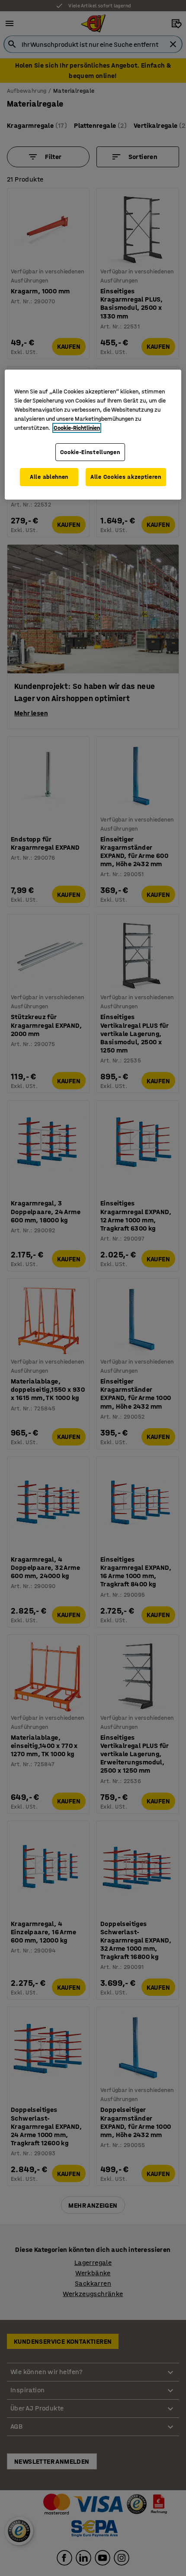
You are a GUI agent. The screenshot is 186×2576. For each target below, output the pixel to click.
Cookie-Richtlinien (77, 428)
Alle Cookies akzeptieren (126, 477)
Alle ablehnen (49, 477)
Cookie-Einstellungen (90, 452)
